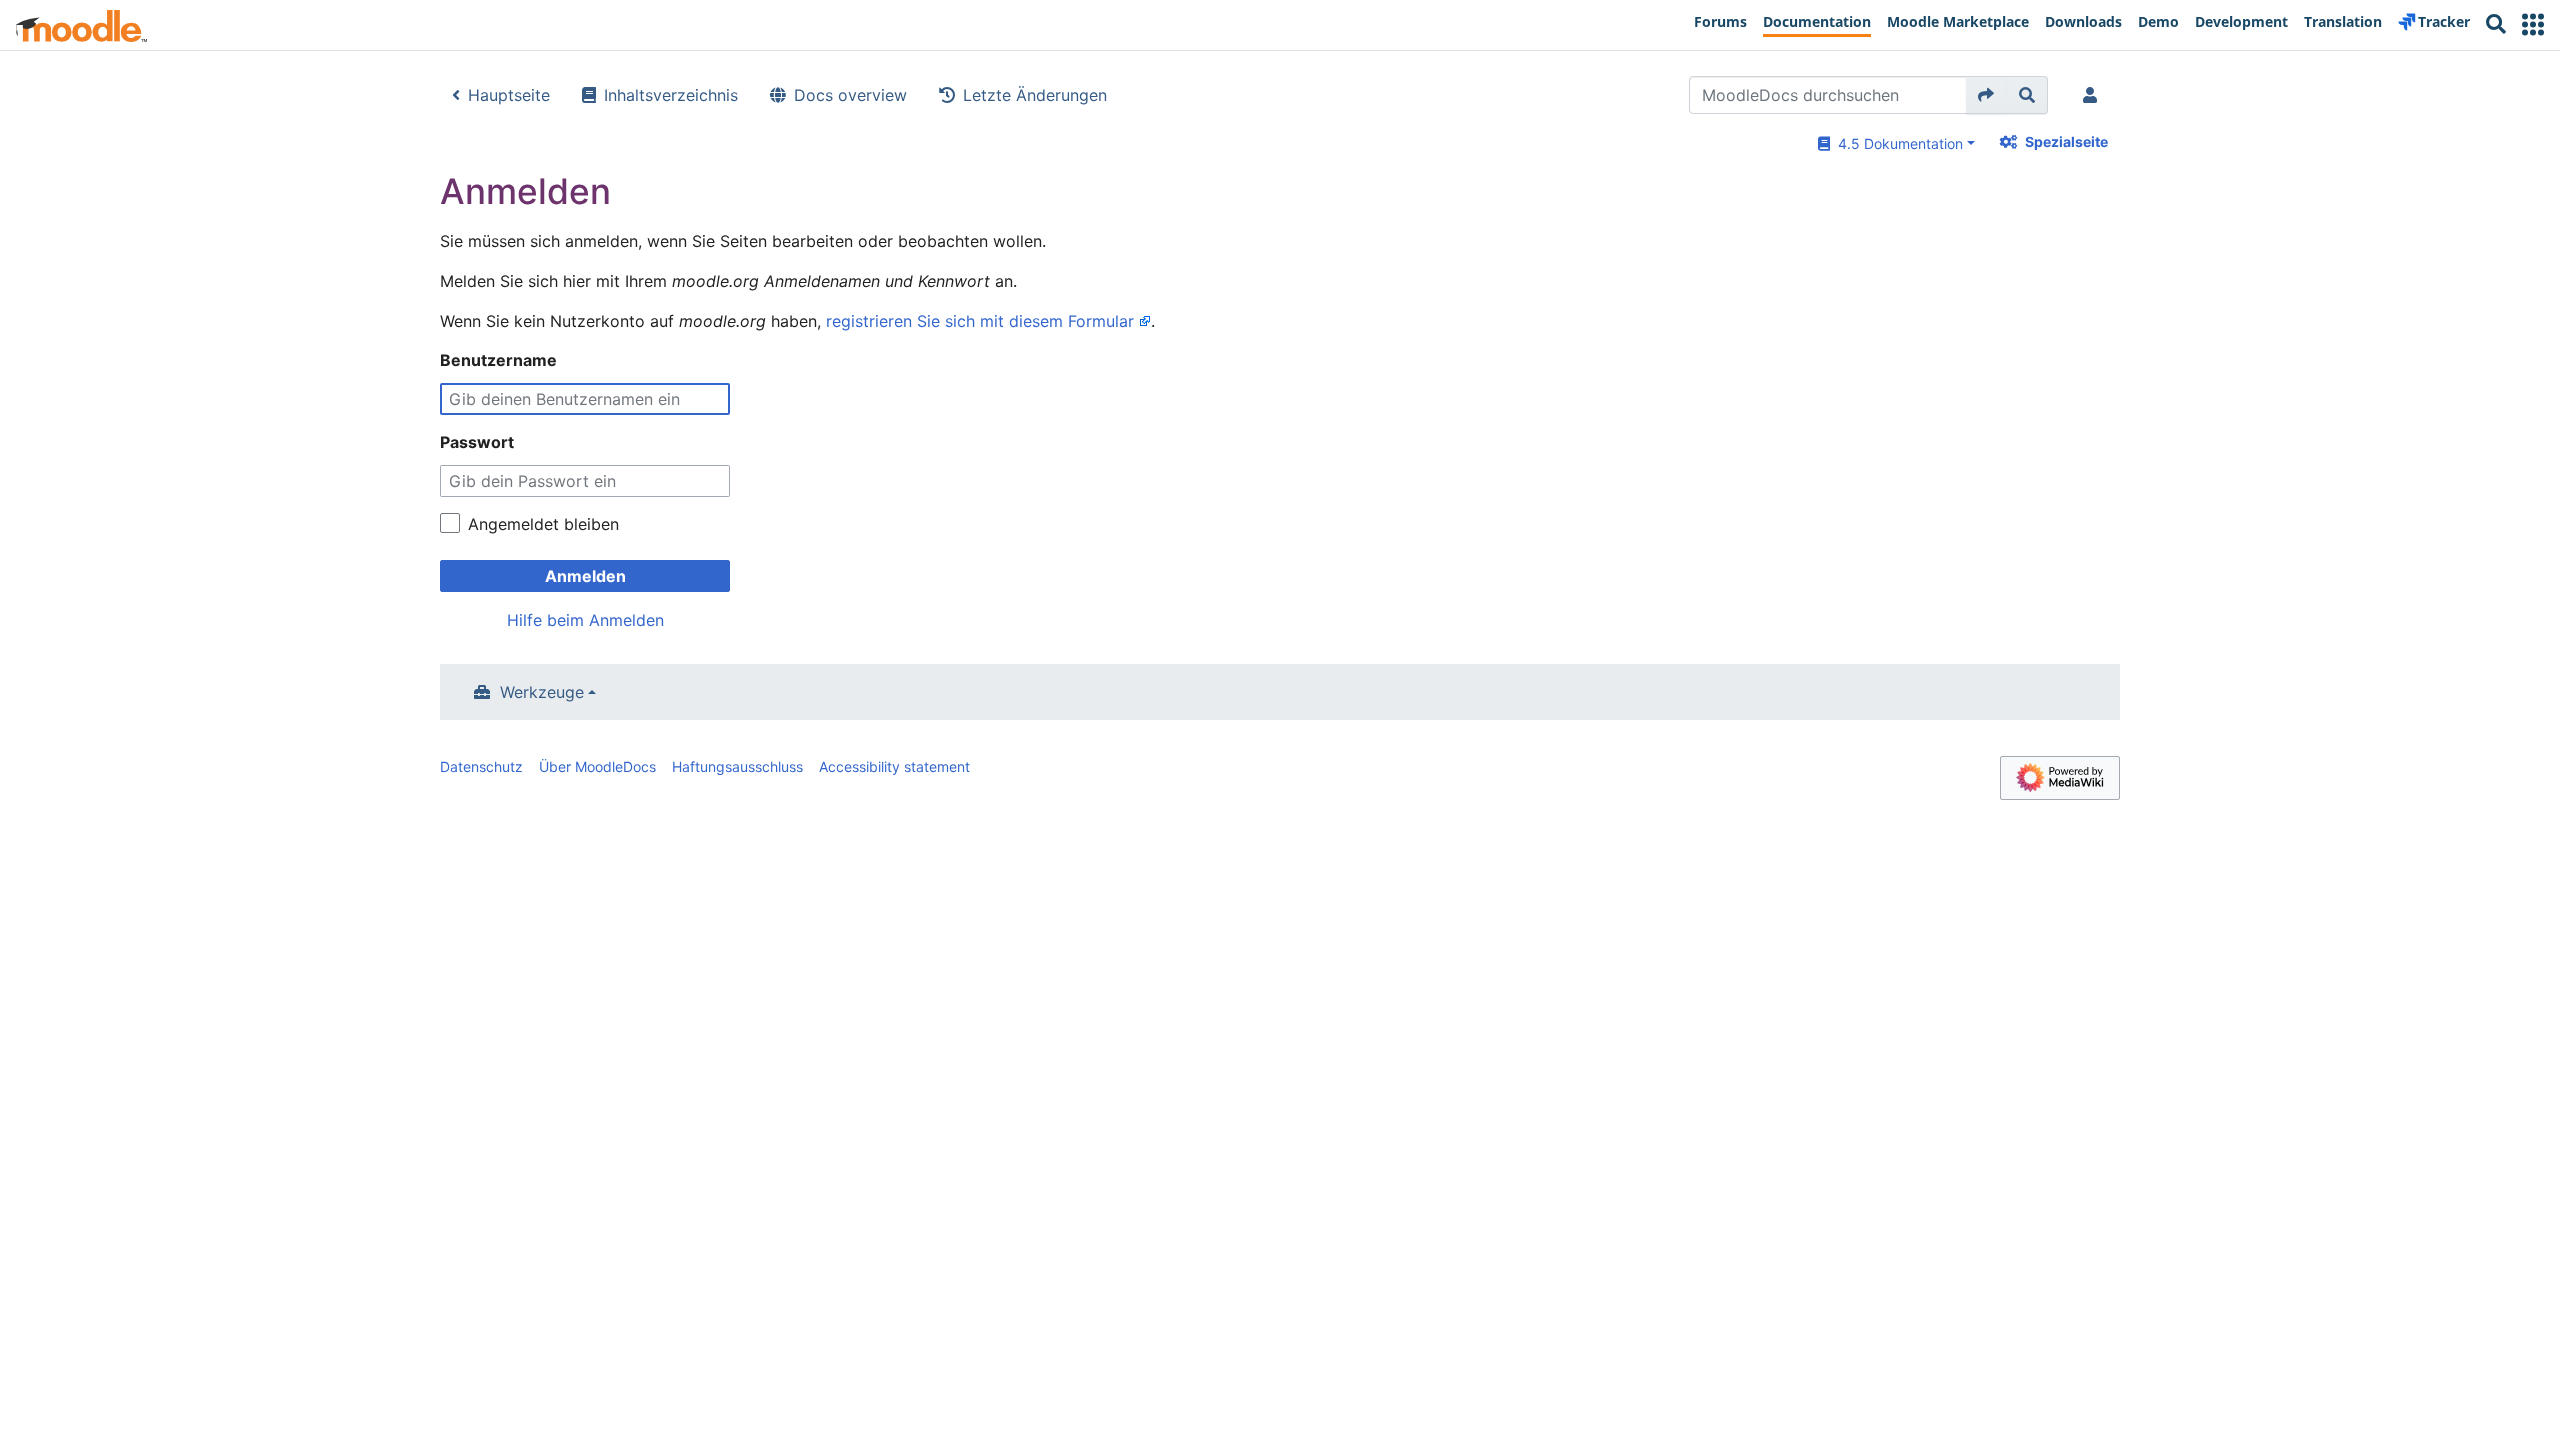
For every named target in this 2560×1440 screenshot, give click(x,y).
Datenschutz (481, 766)
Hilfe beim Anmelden (585, 620)
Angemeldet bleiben (543, 524)
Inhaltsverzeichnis (671, 95)
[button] (2533, 24)
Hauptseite (509, 95)
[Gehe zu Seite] (1986, 95)
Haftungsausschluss (737, 766)
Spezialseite (2066, 141)
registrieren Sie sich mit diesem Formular (980, 321)
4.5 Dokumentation (1896, 143)
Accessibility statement (894, 766)
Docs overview (850, 95)
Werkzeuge (542, 692)
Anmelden (585, 576)
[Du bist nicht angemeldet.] (2094, 95)
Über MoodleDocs (597, 766)
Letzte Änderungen (1035, 95)
